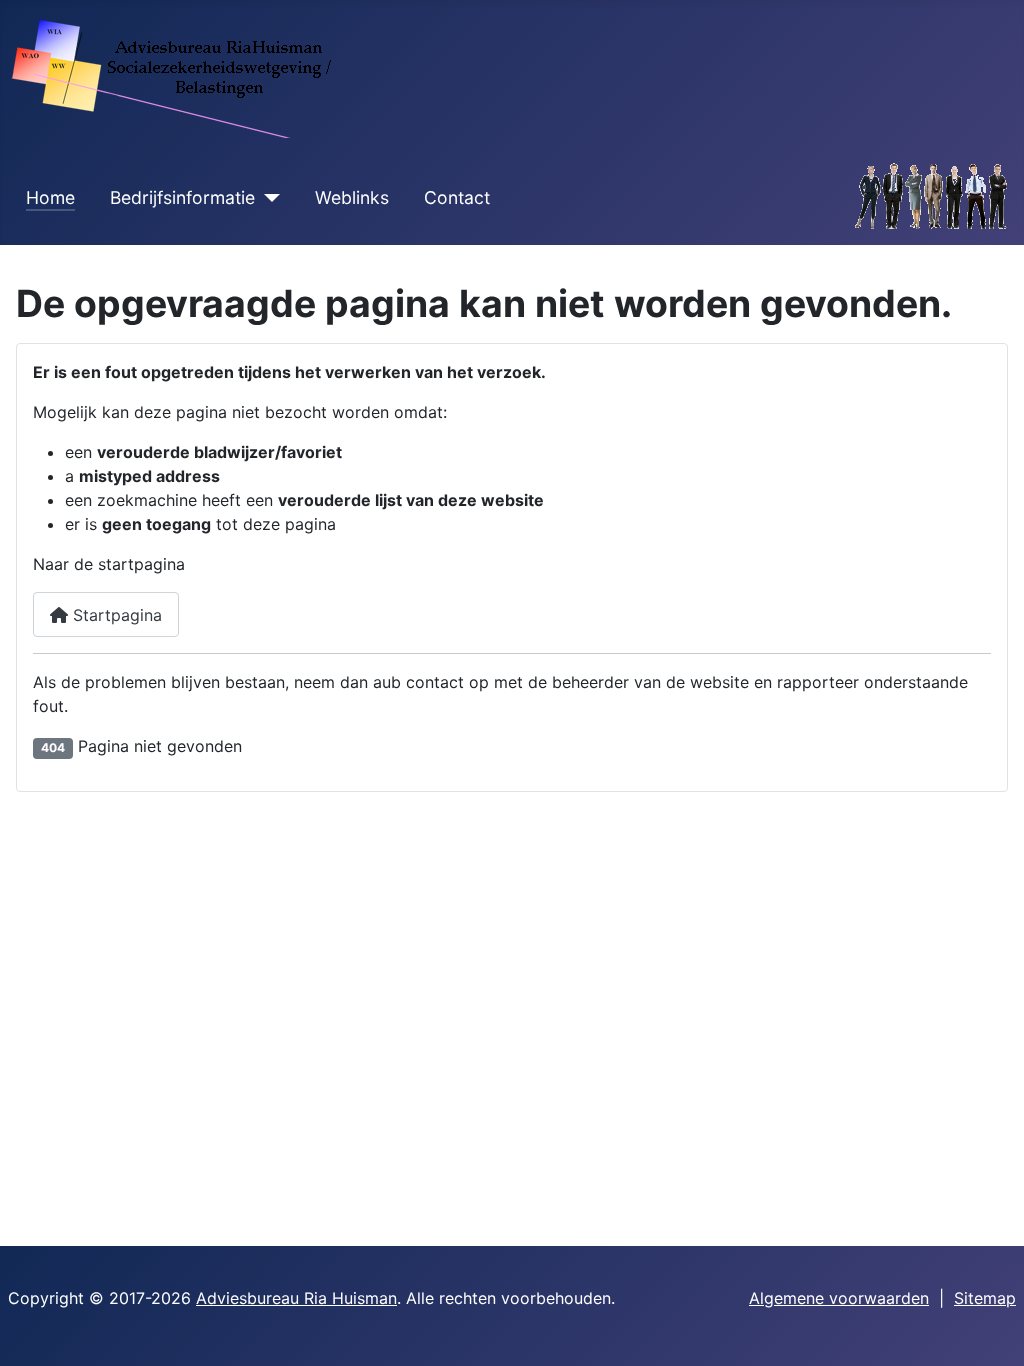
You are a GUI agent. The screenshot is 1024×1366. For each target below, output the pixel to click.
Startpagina (115, 615)
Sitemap (985, 1298)
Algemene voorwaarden (839, 1298)
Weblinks (352, 197)
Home (50, 197)
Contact (457, 197)
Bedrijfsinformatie (182, 197)
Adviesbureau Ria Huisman (296, 1298)
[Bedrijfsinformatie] (267, 198)
